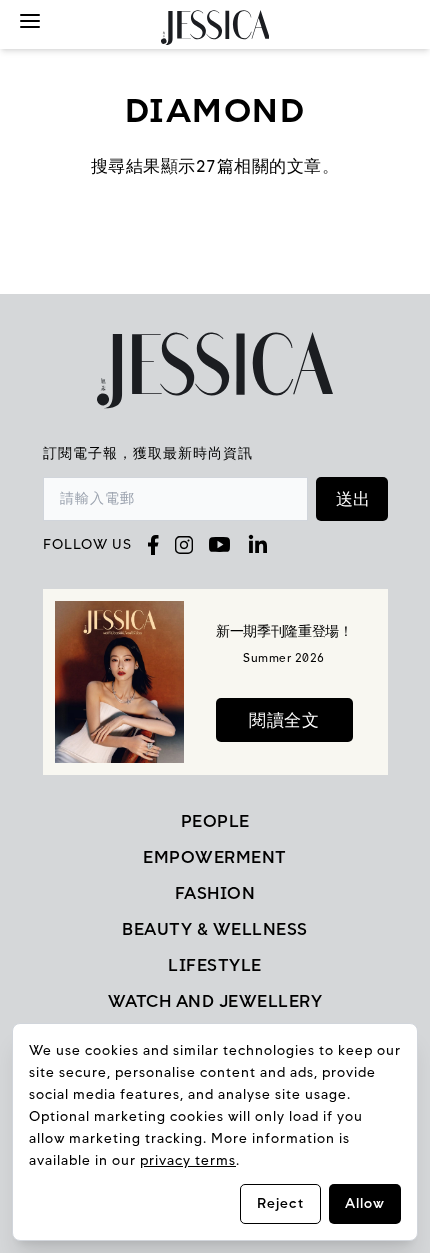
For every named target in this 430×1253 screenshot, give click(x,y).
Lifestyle (215, 965)
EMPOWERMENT (215, 857)
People (215, 821)
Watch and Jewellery (215, 1001)
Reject (280, 1203)
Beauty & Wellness (215, 929)
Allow (365, 1203)
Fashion (215, 893)
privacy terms (188, 1160)
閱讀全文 (284, 720)
